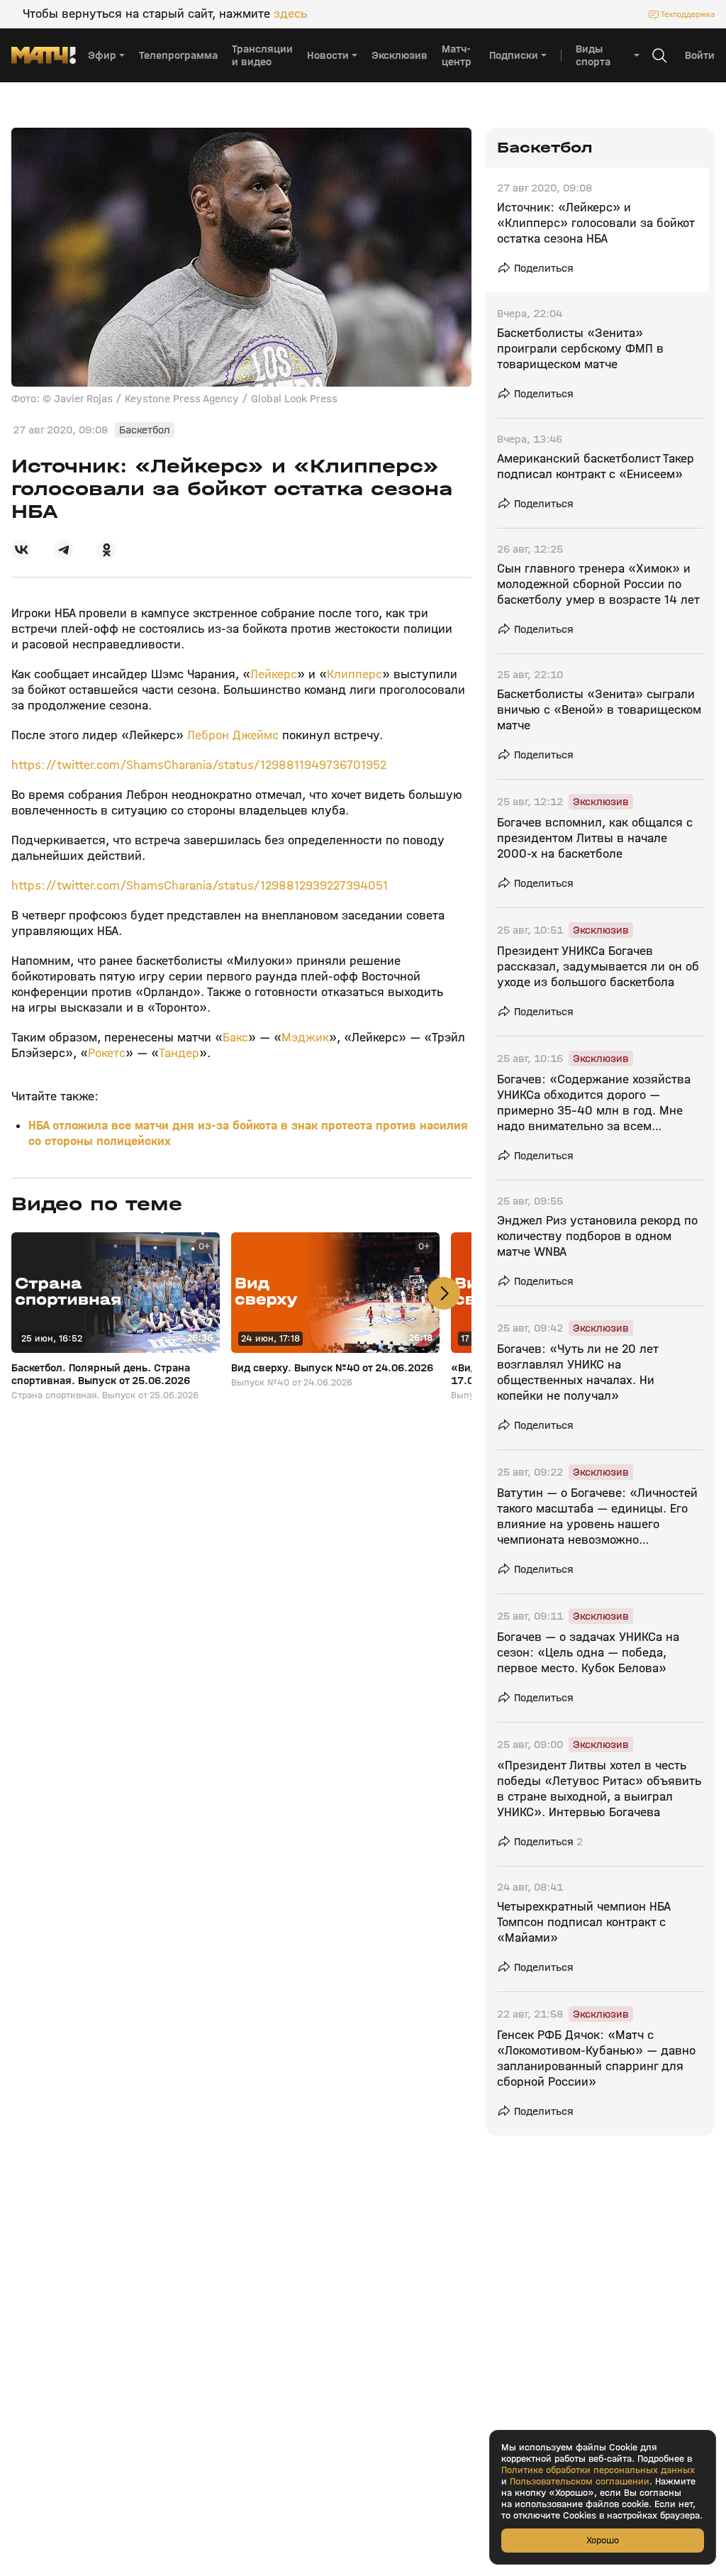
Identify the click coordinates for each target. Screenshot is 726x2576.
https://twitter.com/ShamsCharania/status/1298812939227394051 (200, 886)
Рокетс (107, 1053)
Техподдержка (688, 14)
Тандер (179, 1053)
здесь (290, 14)
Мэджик (305, 1038)
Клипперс (354, 674)
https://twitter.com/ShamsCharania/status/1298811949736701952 (199, 765)
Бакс (235, 1038)
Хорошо (603, 2540)
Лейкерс (274, 674)
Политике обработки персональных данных (598, 2470)
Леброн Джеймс (233, 735)
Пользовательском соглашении (580, 2482)
